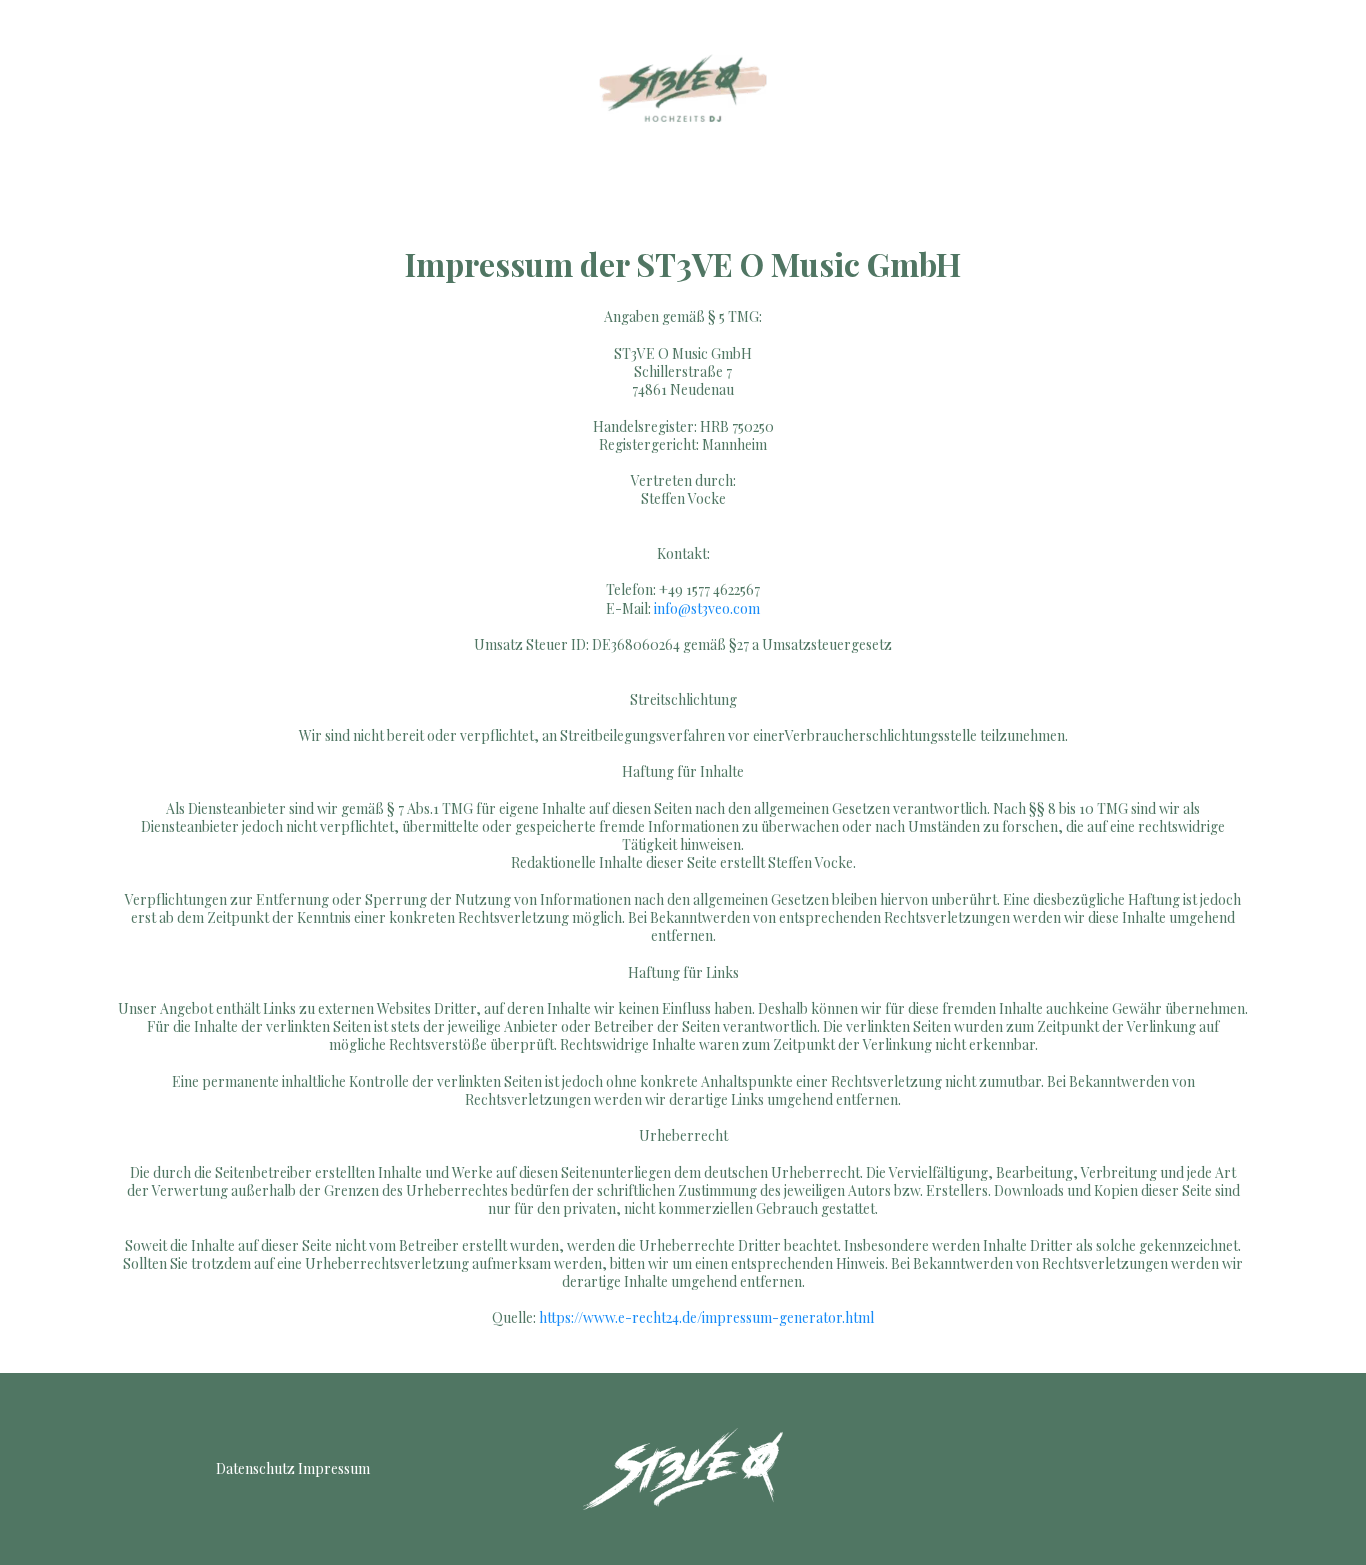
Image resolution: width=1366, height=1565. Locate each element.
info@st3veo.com (707, 608)
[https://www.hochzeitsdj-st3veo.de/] (683, 88)
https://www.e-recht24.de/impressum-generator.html (706, 1317)
